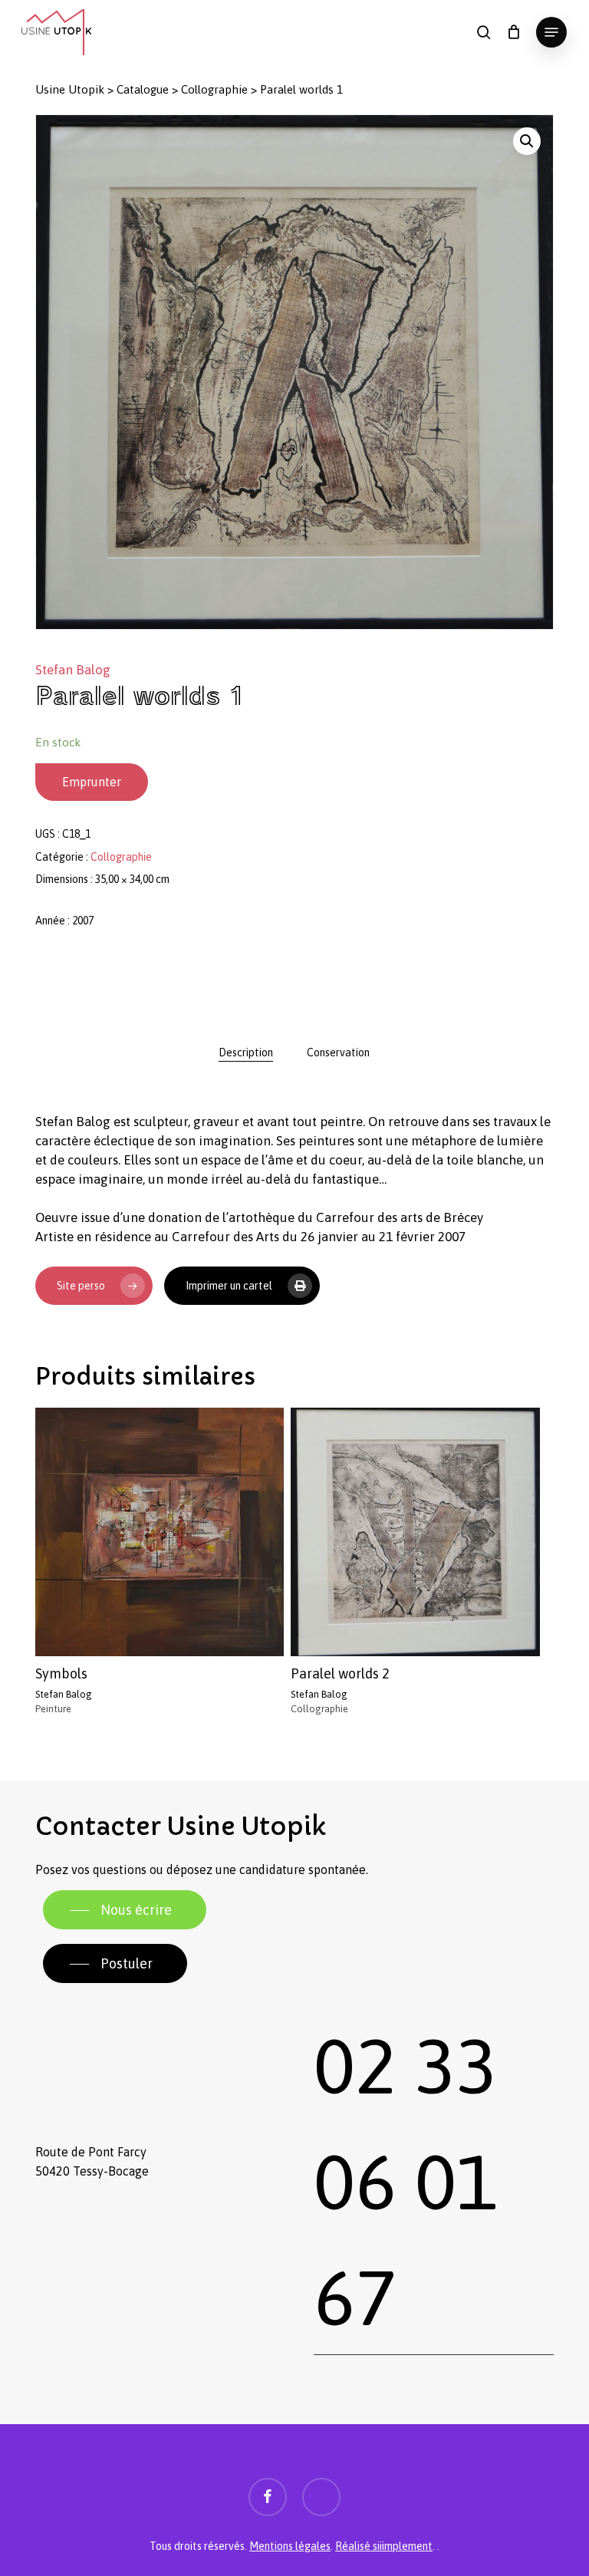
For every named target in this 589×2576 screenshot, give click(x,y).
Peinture (53, 1709)
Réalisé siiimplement (384, 2546)
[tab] (246, 1052)
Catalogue (143, 89)
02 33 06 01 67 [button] (406, 2181)
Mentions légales (290, 2546)
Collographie (214, 89)
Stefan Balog (73, 670)
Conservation (338, 1052)
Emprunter (92, 782)
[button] (551, 32)
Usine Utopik (70, 89)
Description (246, 1052)
